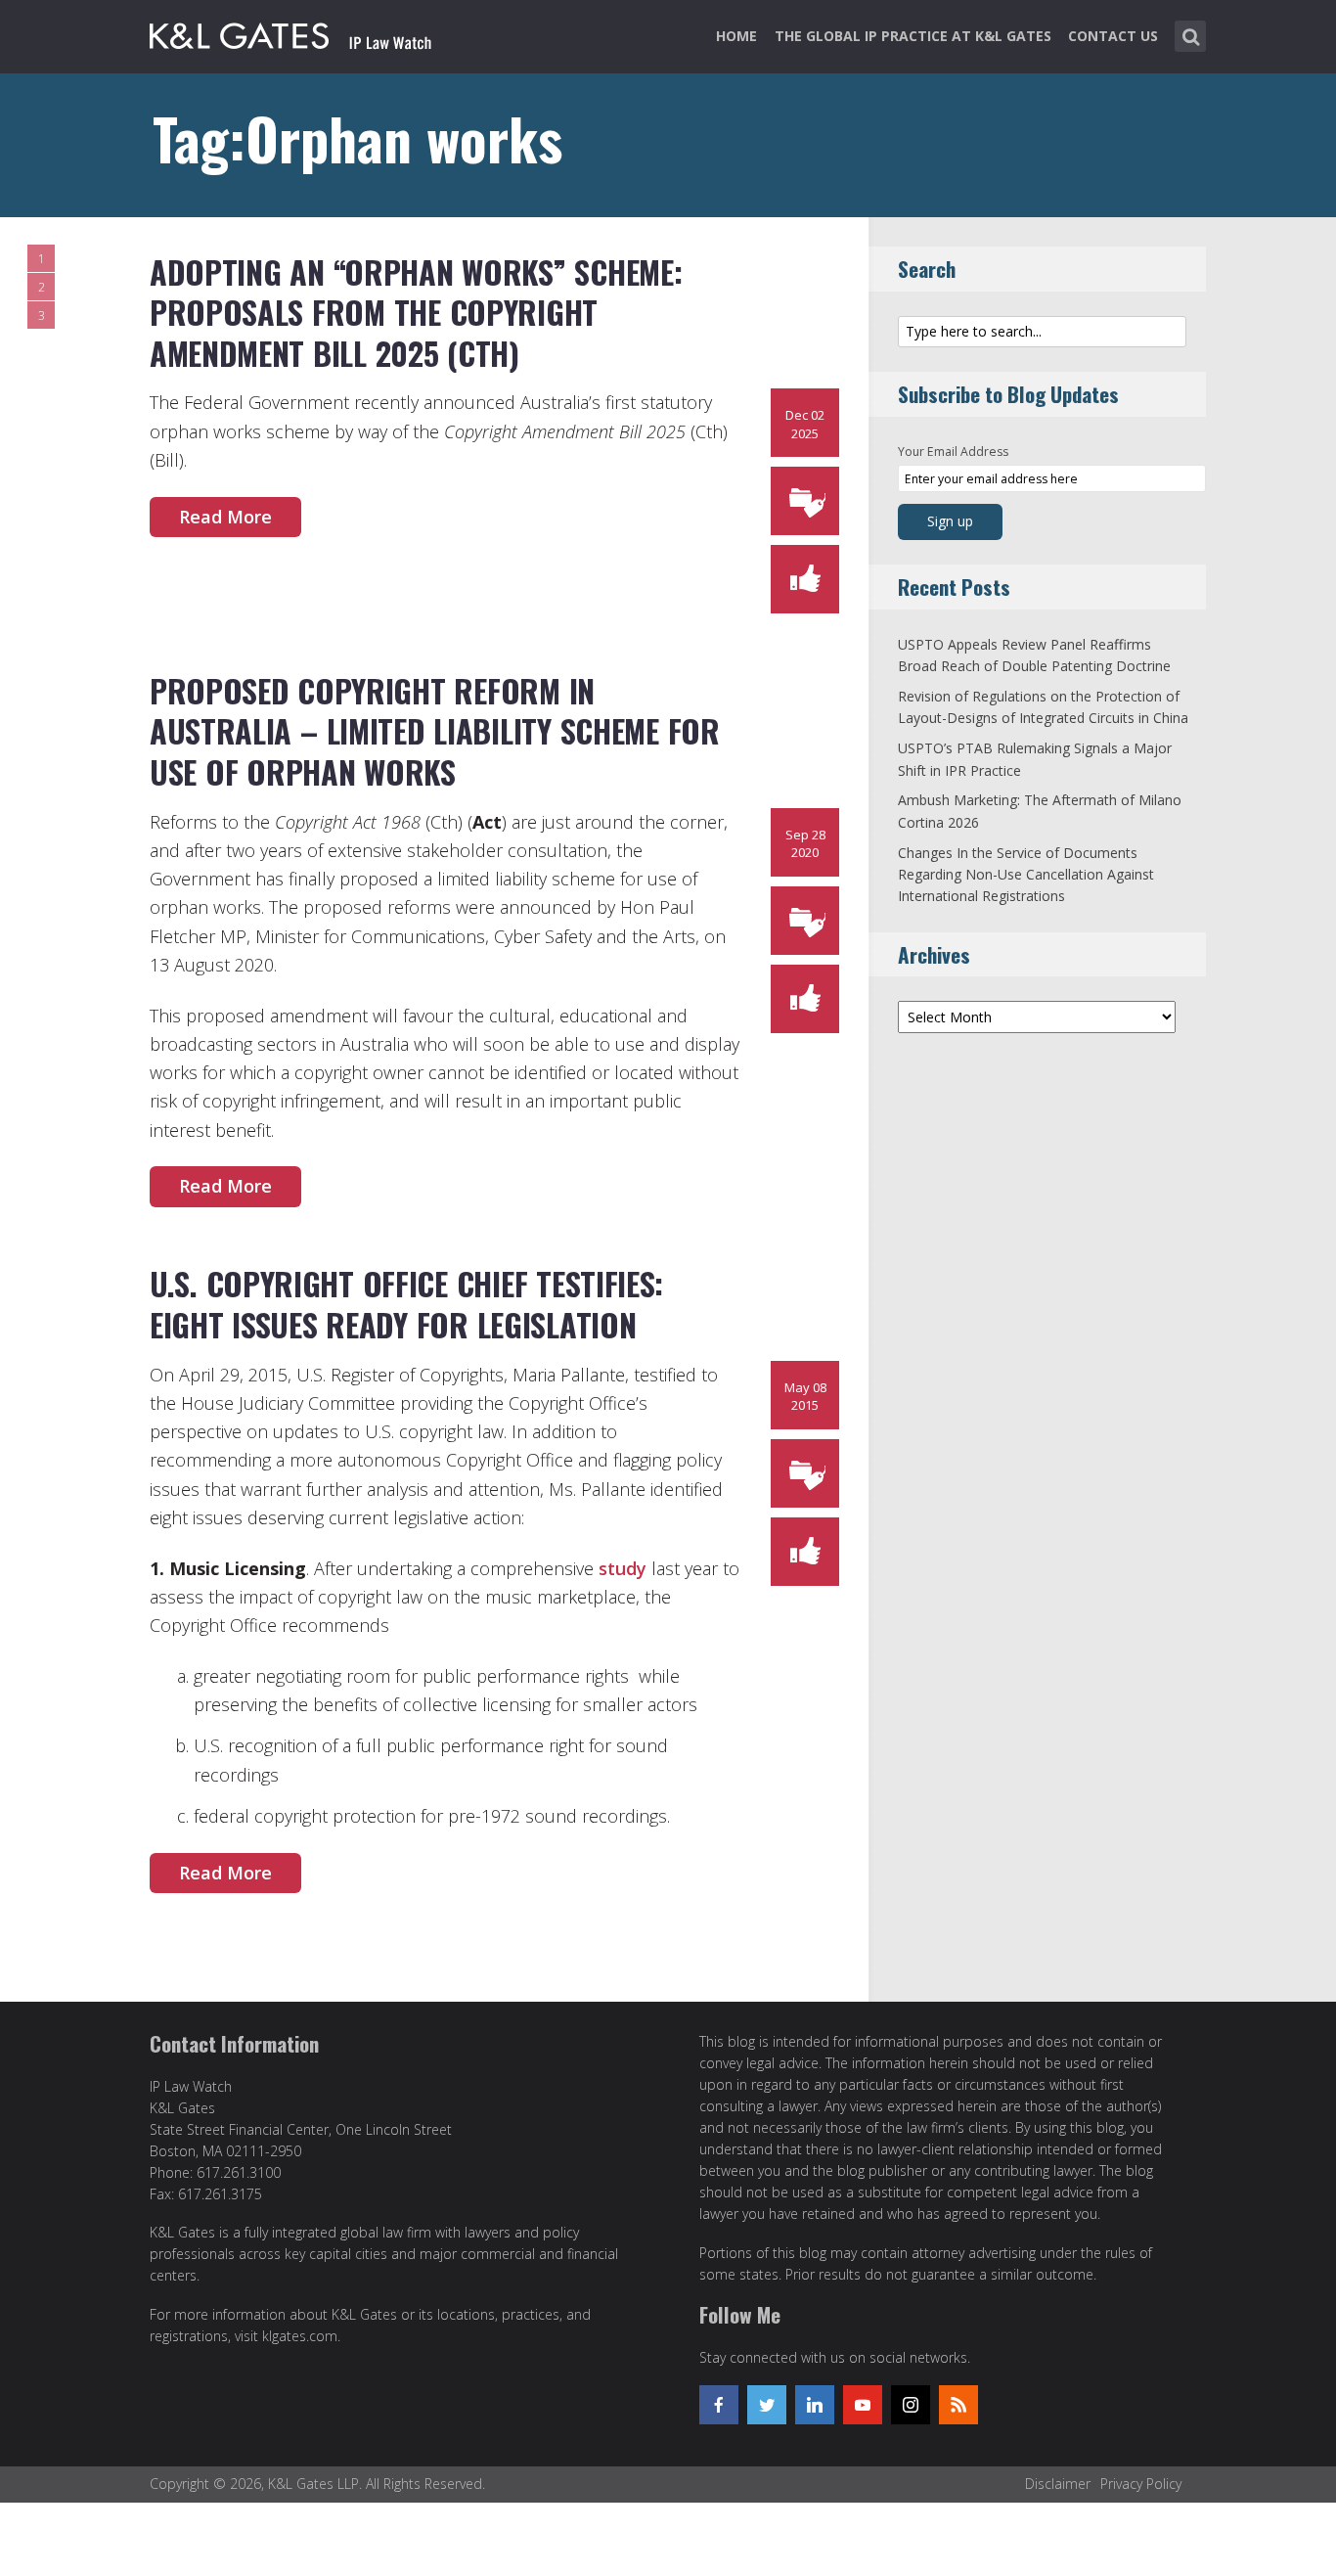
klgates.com (300, 2336)
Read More (225, 517)
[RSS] (958, 2405)
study (623, 1568)
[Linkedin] (815, 2405)
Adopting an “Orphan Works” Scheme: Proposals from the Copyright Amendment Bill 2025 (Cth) (416, 312)
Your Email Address (953, 452)
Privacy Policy (1141, 2484)
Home (736, 36)
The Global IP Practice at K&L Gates (913, 36)
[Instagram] (911, 2405)
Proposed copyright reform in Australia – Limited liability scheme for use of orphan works (435, 731)
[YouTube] (863, 2405)
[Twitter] (767, 2405)
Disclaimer (1058, 2484)
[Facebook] (719, 2405)
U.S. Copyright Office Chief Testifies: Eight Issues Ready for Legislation (406, 1304)
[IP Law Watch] (291, 32)
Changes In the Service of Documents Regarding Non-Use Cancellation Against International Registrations (1026, 875)
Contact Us (1113, 36)
